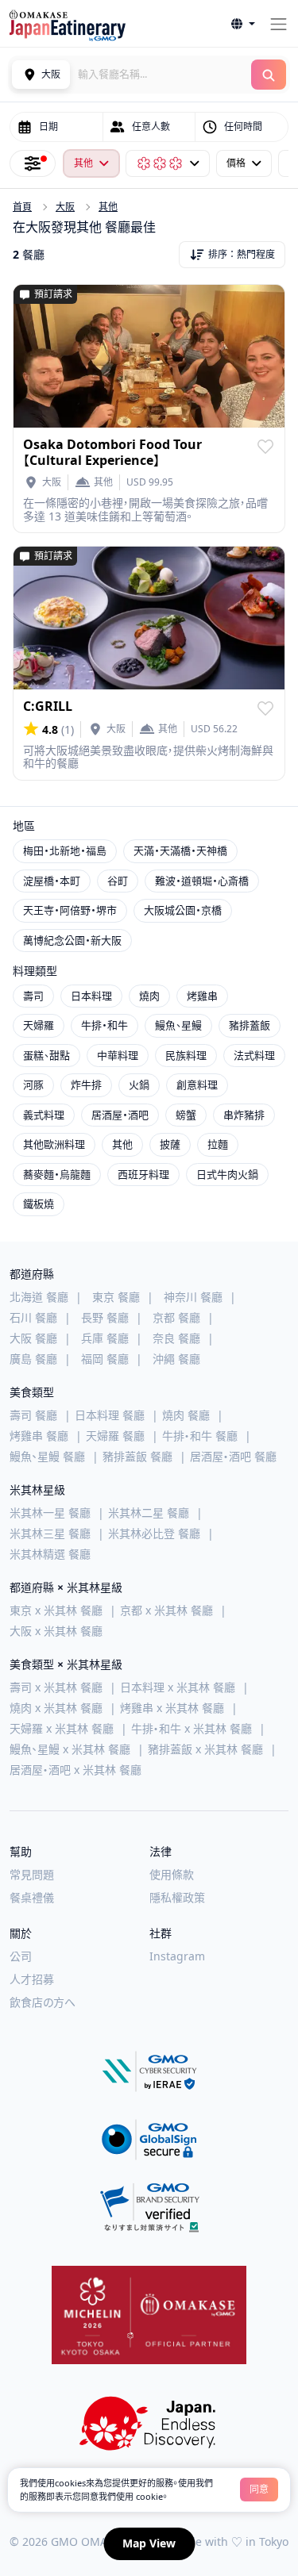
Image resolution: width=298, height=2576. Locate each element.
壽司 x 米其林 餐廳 (56, 1687)
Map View (149, 2543)
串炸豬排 (244, 1115)
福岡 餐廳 (105, 1359)
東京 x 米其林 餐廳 (56, 1610)
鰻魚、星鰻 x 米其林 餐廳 (70, 1749)
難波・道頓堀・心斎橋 (202, 881)
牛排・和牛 (104, 1025)
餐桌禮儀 (32, 1897)
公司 (21, 1956)
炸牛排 (86, 1085)
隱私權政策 (177, 1897)
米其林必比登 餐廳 (154, 1533)
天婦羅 (39, 1025)
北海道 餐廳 (39, 1297)
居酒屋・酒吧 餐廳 (233, 1456)
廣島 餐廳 (33, 1359)
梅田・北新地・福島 (65, 850)
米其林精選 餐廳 (50, 1554)
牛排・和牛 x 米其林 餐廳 (192, 1728)
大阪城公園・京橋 (183, 910)
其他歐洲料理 (54, 1144)
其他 (108, 207)
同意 (259, 2489)
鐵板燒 (39, 1204)
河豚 (33, 1085)
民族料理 (186, 1055)
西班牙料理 (143, 1174)
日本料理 (91, 996)
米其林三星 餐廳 (50, 1533)
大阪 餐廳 (33, 1338)
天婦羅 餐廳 (115, 1436)
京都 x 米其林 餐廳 (166, 1610)
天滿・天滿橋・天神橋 (180, 850)
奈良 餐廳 (176, 1338)
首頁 (22, 207)
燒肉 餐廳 (186, 1415)
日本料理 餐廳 (110, 1415)
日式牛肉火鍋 (227, 1174)
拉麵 (218, 1144)
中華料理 (118, 1055)
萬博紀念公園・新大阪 (72, 940)
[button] (243, 24)
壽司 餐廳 (33, 1415)
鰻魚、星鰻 (178, 1025)
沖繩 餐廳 (176, 1359)
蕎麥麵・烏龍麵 (57, 1174)
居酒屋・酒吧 (120, 1115)
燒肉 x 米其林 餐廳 (56, 1708)
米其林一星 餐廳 (50, 1513)
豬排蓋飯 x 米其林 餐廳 (205, 1749)
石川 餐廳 (33, 1317)
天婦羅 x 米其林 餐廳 (62, 1728)
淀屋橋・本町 (52, 881)
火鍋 (139, 1085)
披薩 (170, 1144)
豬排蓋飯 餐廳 (137, 1456)
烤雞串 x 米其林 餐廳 (172, 1708)
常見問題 (32, 1874)
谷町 (118, 881)
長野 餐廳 (105, 1317)
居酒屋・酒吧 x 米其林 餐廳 (75, 1770)
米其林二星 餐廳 (149, 1513)
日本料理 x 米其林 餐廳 (178, 1687)
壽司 (33, 996)
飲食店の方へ (43, 2002)
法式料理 (254, 1055)
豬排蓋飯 (250, 1025)
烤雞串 (202, 996)
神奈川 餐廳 (193, 1297)
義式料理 (44, 1115)
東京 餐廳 (116, 1297)
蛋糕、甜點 (46, 1055)
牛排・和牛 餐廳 (200, 1436)
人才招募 (32, 1979)
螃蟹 (186, 1115)
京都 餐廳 (176, 1317)
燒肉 (149, 996)
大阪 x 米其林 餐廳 (56, 1631)
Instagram (177, 1956)
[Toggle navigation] (279, 24)
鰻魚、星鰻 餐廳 (47, 1456)
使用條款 (172, 1874)
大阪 (65, 207)
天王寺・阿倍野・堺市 (70, 910)
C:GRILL (48, 706)
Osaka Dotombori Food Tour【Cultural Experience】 (112, 452)
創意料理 (197, 1085)
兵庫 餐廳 (105, 1338)
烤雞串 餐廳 (39, 1436)
